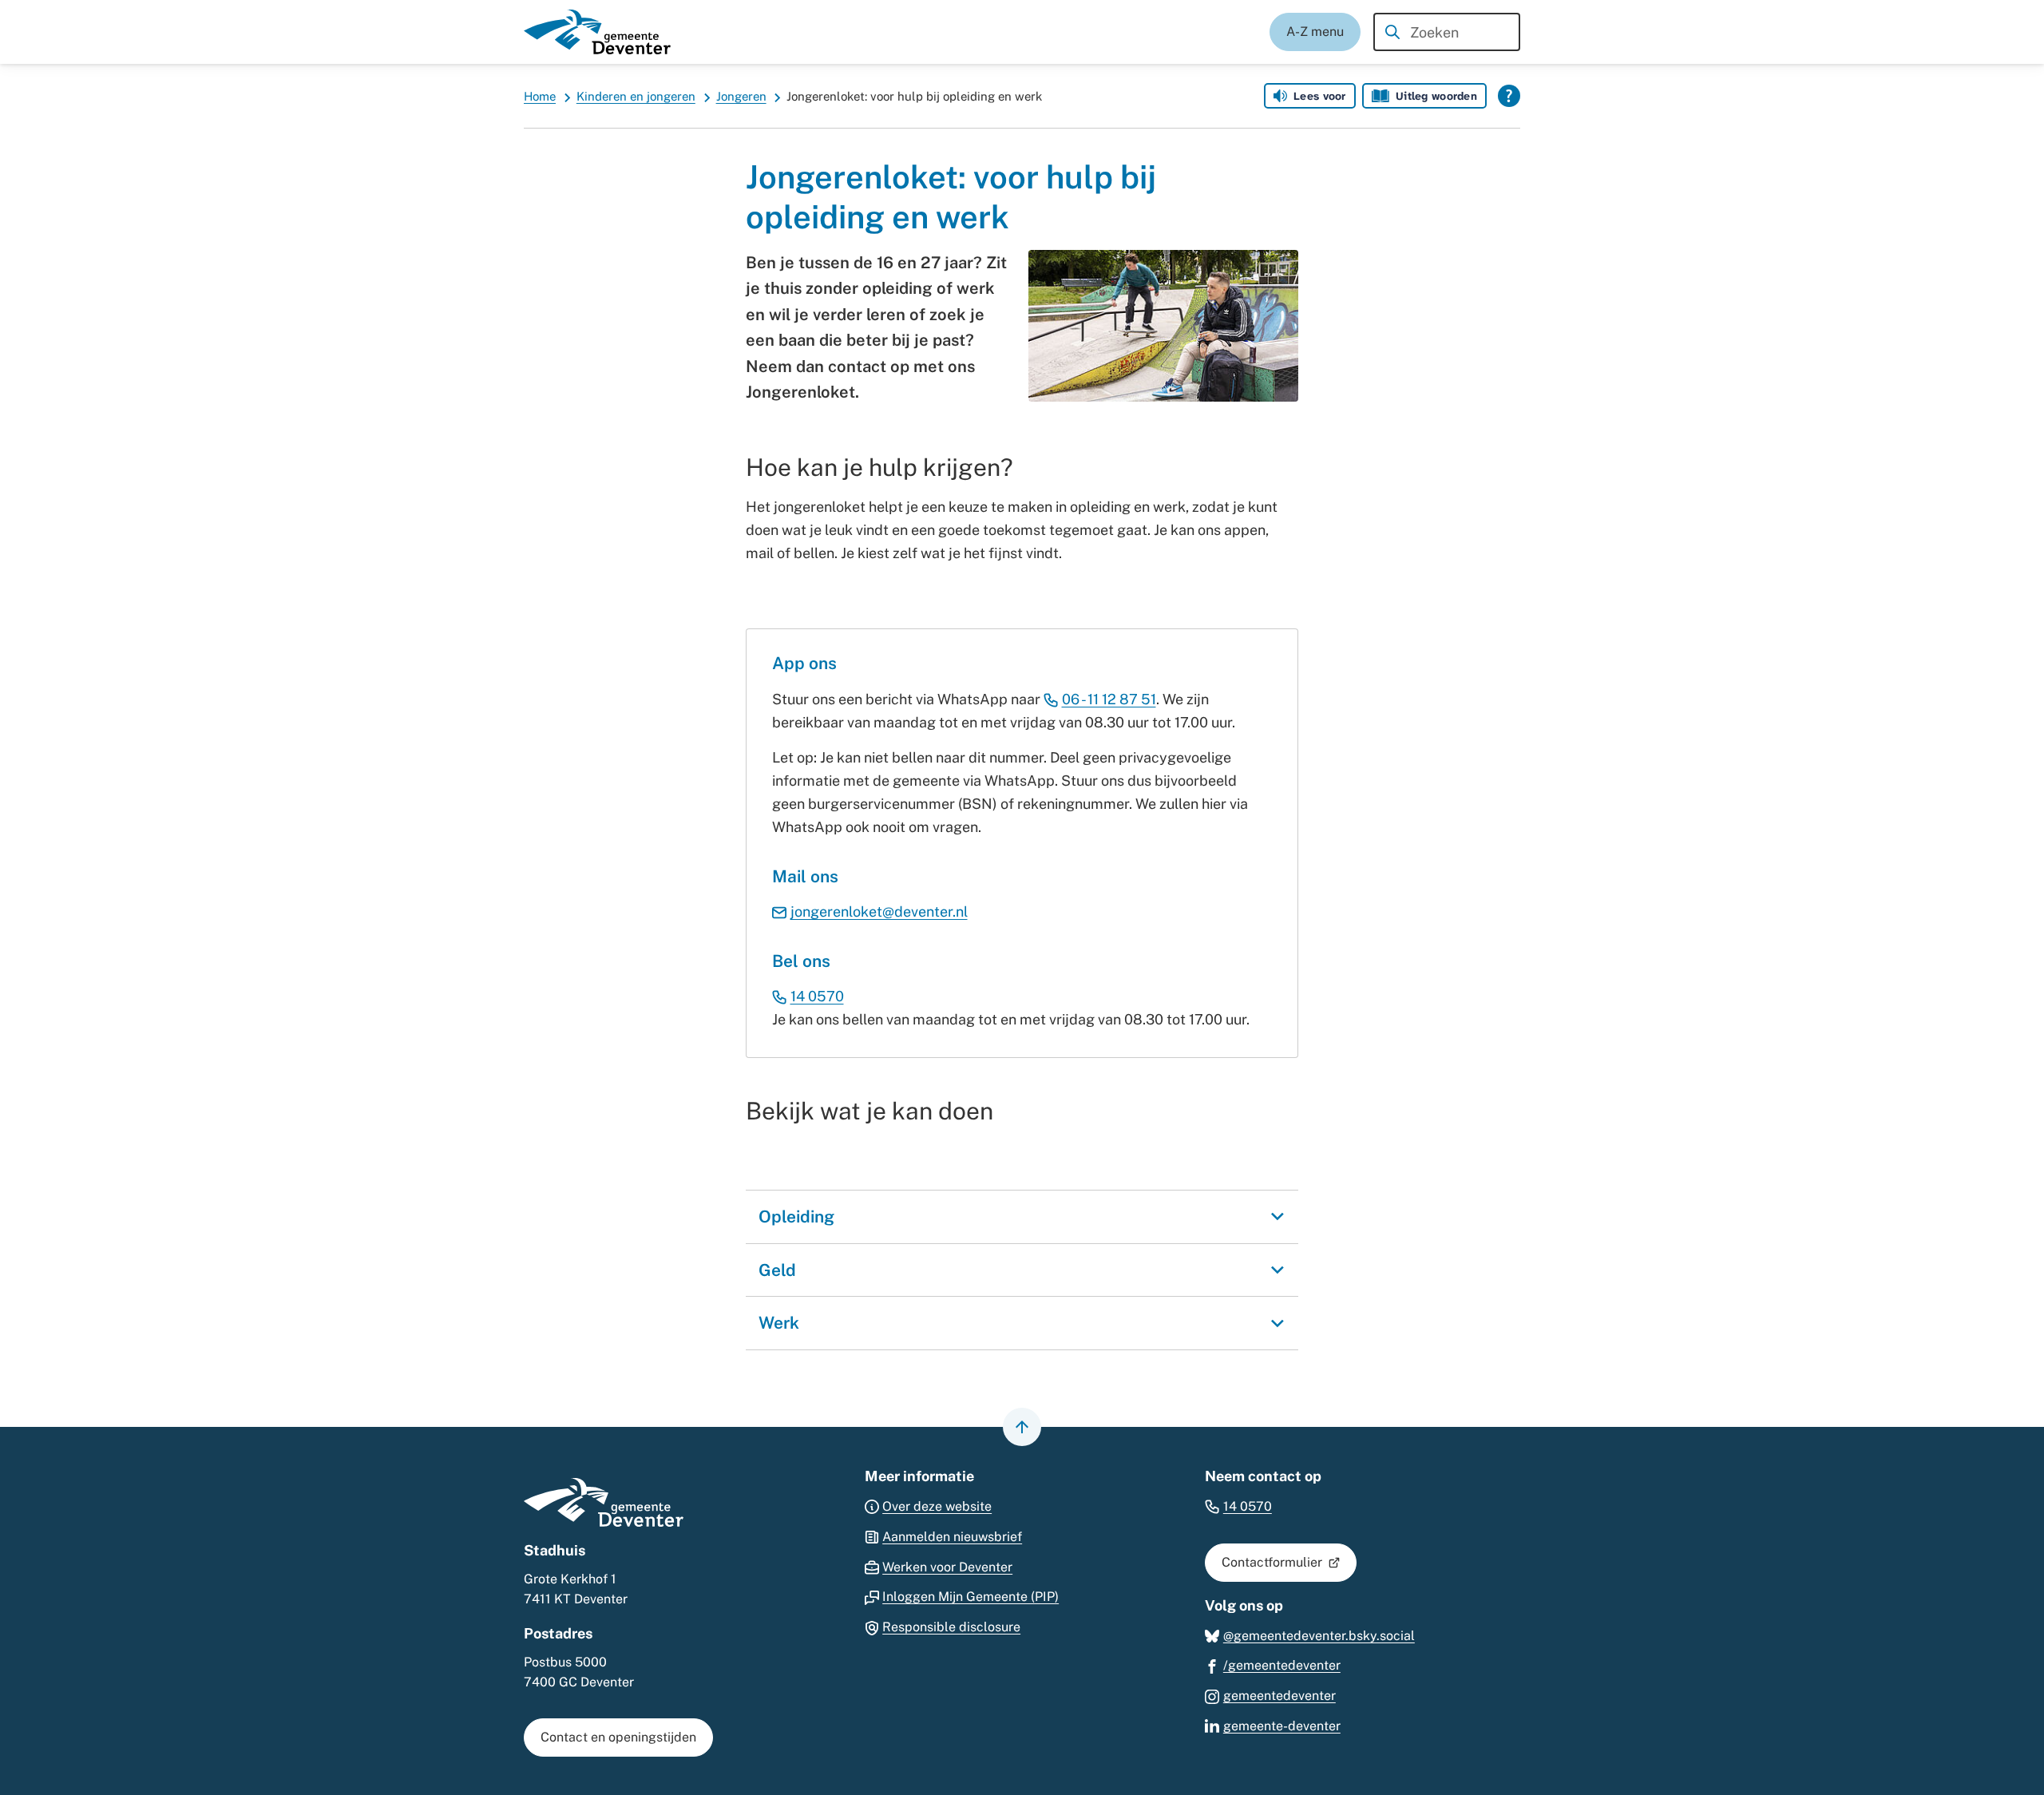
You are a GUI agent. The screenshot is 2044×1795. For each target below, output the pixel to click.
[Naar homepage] (597, 32)
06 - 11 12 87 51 (1109, 699)
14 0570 (817, 996)
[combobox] (1447, 32)
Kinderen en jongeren (636, 96)
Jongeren (741, 96)
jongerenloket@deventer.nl (879, 911)
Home (540, 96)
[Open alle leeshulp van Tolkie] (1509, 96)
